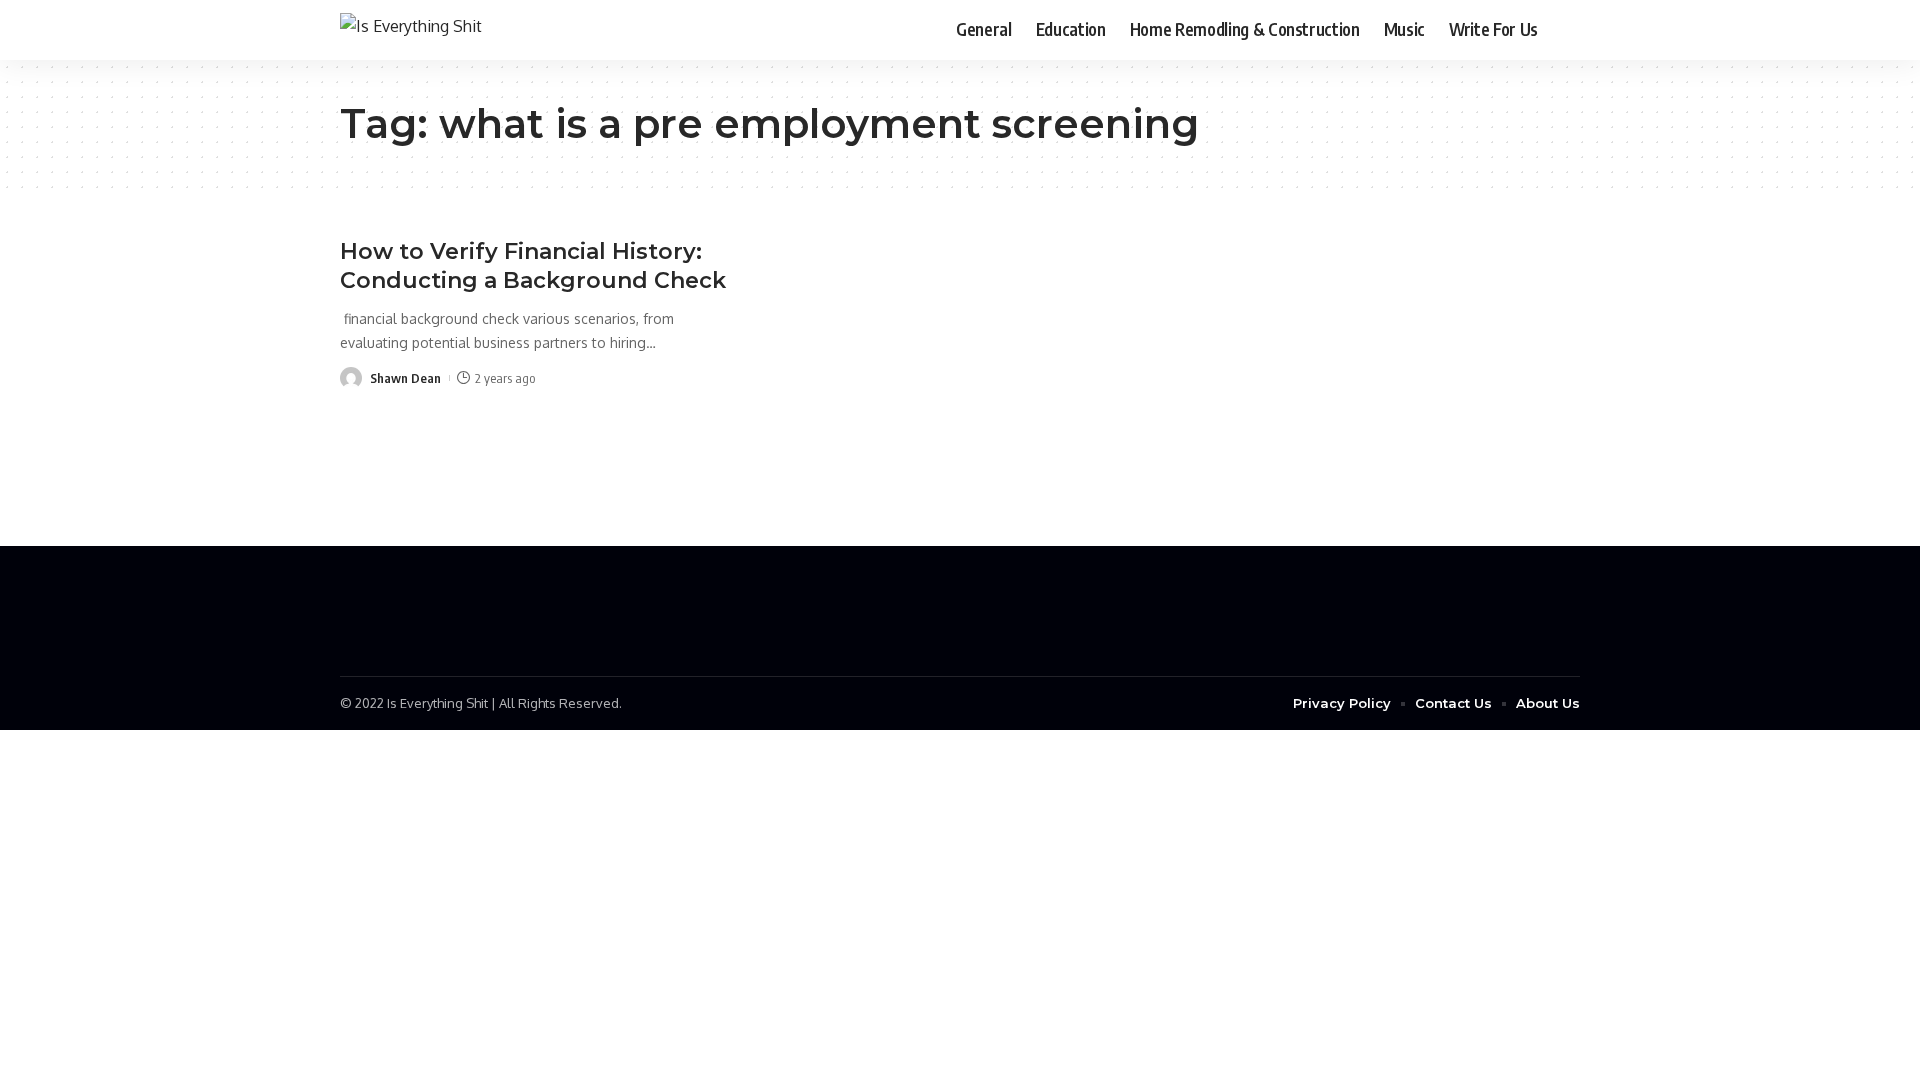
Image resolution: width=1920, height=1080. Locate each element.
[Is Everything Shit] (411, 29)
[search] (1565, 30)
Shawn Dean (405, 378)
